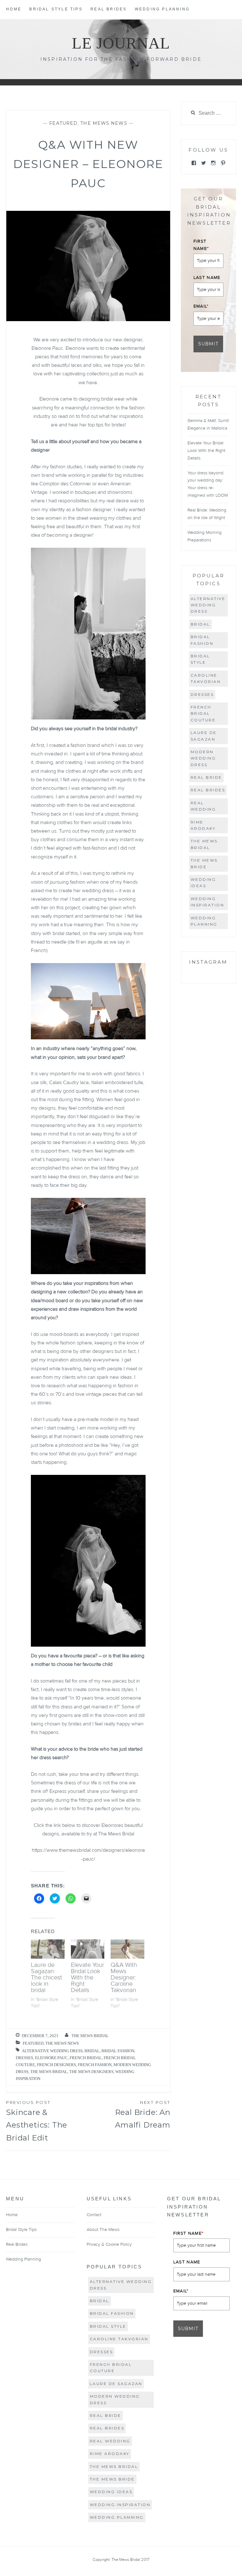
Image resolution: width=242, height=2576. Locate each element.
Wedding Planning (162, 9)
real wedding (203, 806)
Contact (94, 2215)
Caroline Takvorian (206, 678)
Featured (63, 123)
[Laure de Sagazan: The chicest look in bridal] (48, 1949)
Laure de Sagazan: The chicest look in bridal (46, 1978)
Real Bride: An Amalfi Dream (143, 2115)
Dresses (24, 2058)
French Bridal (86, 2058)
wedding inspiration (207, 902)
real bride (206, 777)
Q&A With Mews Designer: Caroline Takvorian (124, 1978)
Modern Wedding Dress (203, 758)
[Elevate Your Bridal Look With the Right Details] (88, 1949)
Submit (208, 344)
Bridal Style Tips (56, 9)
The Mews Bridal (90, 2036)
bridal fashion (118, 2051)
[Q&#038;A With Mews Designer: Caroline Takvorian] (127, 1949)
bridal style (200, 659)
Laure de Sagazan (204, 736)
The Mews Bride (204, 863)
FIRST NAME (201, 245)
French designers (56, 2065)
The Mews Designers (91, 2072)
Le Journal (121, 43)
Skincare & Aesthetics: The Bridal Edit (37, 2121)
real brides (208, 790)
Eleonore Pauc (51, 2058)
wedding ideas (203, 883)
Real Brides (109, 9)
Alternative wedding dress (52, 2051)
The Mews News (104, 123)
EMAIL (201, 306)
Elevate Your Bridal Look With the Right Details (87, 1978)
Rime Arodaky (203, 825)
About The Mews (103, 2230)
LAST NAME (207, 278)
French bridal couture (203, 713)
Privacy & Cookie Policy (109, 2244)
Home (14, 9)
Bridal (92, 2051)
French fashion (95, 2065)
